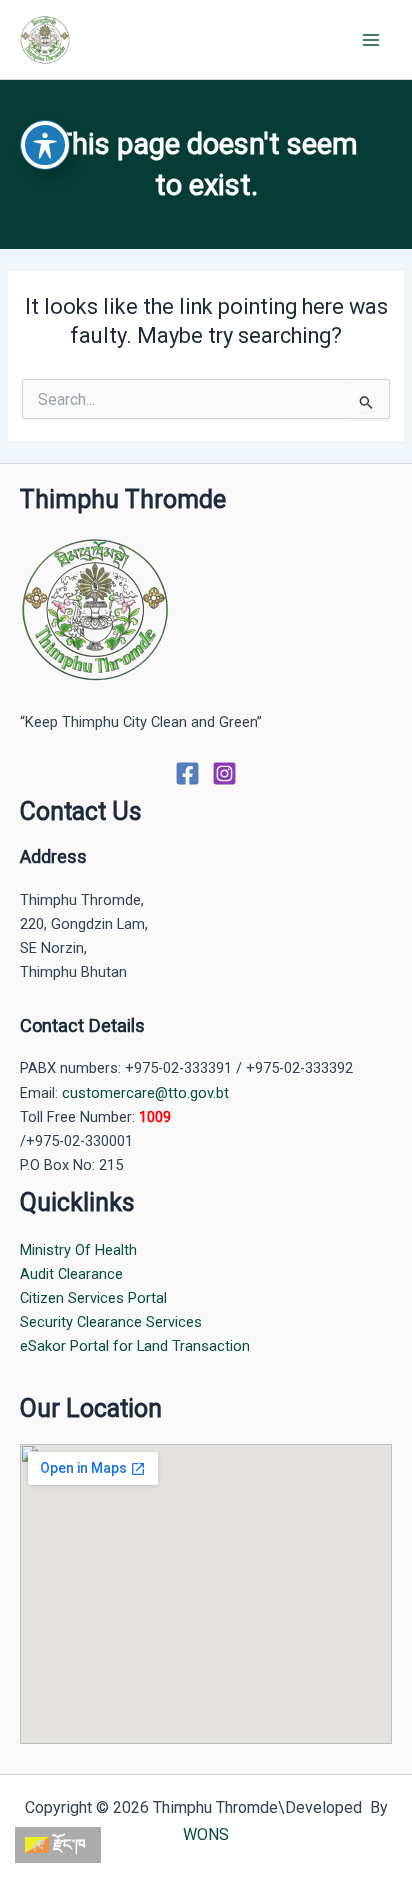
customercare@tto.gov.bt (145, 1093)
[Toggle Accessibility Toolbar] (45, 145)
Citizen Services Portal (93, 1298)
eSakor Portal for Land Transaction (135, 1346)
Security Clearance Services (111, 1322)
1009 (155, 1117)
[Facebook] (187, 773)
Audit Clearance (71, 1274)
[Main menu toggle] (371, 40)
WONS (206, 1834)
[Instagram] (224, 773)
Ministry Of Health (78, 1250)
